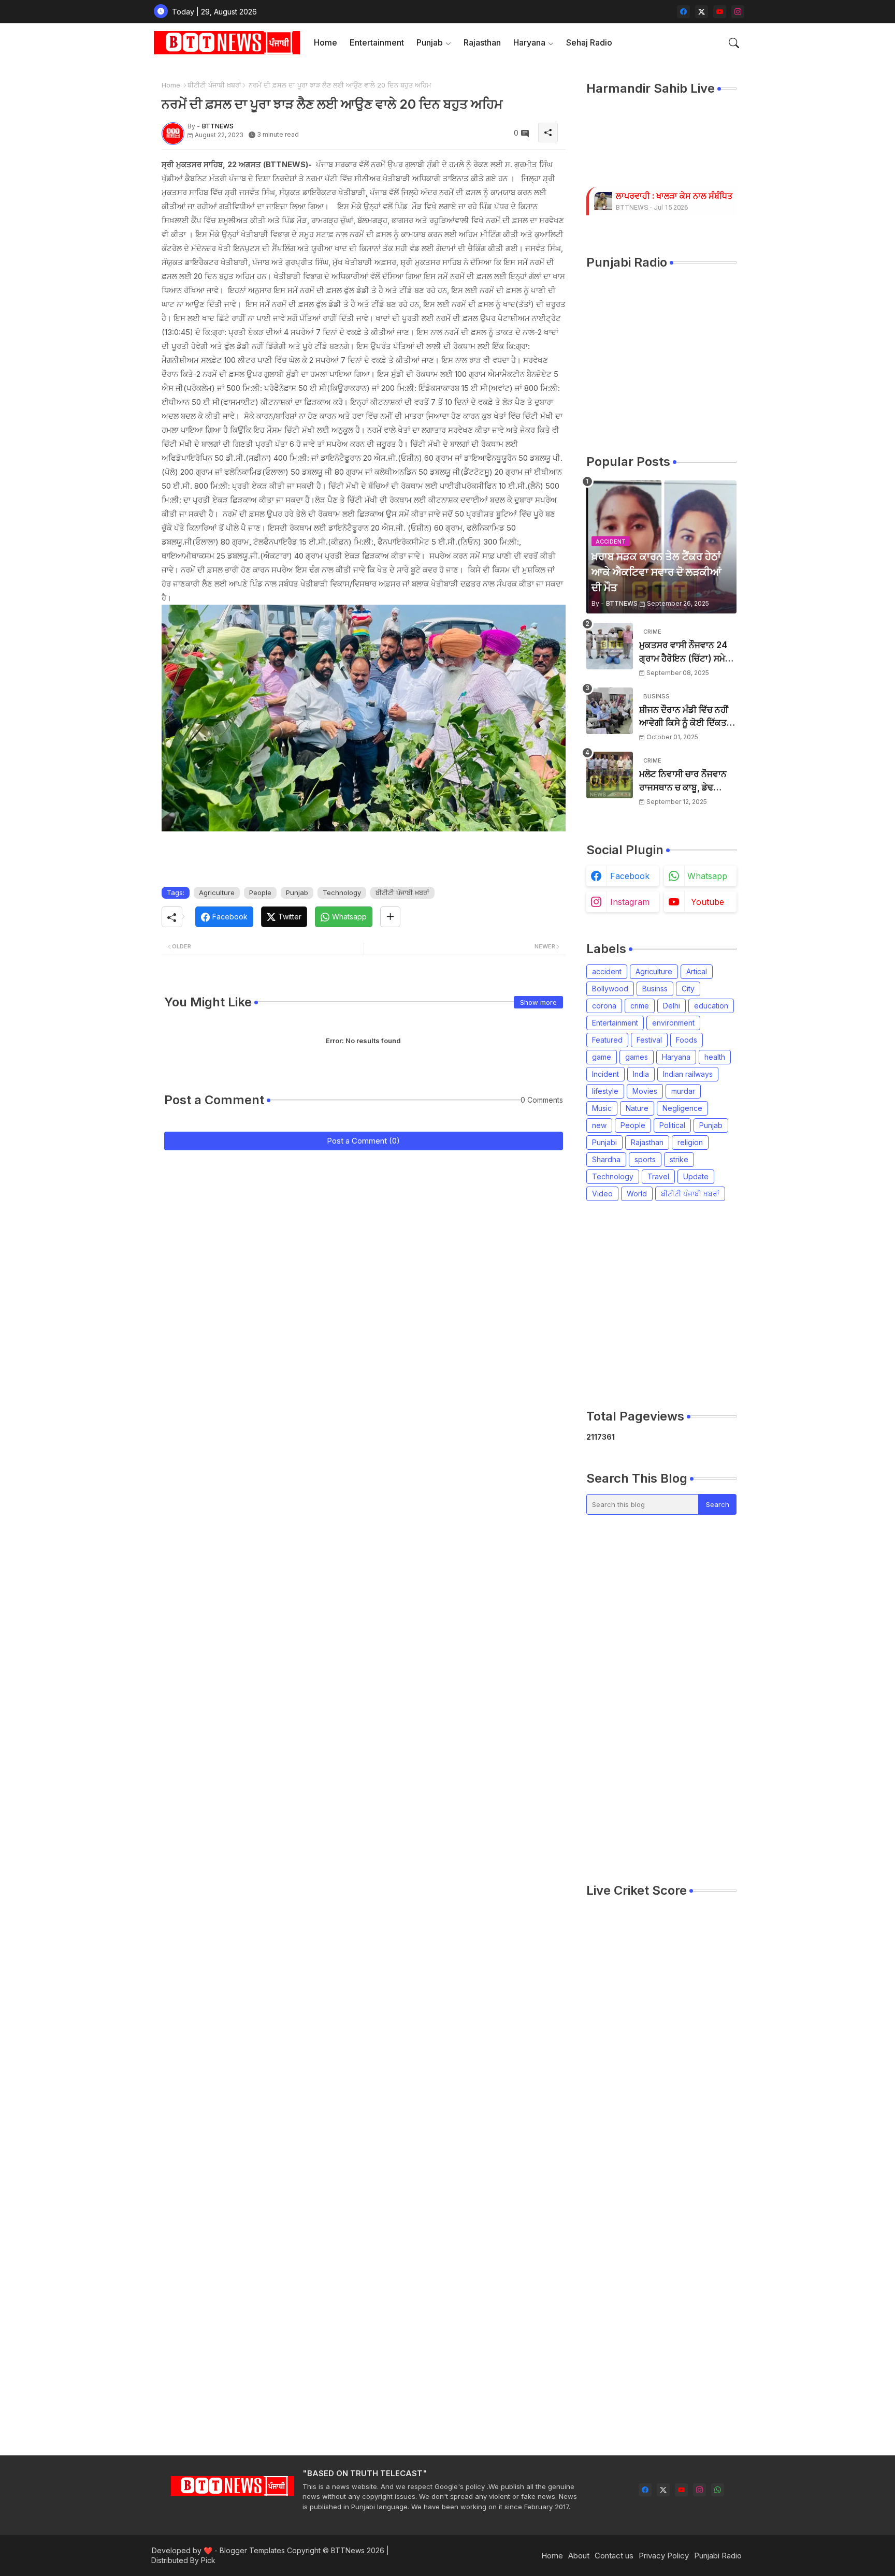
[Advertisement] (741, 1305)
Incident (605, 1074)
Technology (342, 892)
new (599, 1125)
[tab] (326, 43)
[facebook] (683, 12)
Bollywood (610, 989)
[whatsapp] (718, 2490)
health (715, 1057)
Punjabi (604, 1142)
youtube (708, 902)
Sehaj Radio (589, 42)
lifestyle (605, 1091)
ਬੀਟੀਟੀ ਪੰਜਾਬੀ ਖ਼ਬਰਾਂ (214, 85)
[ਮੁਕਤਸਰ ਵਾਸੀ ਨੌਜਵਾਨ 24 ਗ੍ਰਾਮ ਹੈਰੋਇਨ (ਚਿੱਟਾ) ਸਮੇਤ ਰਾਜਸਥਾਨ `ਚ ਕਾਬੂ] (610, 646)
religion (690, 1142)
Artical (697, 971)
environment (673, 1023)
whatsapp (707, 876)
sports (645, 1159)
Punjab (430, 42)
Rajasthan (482, 42)
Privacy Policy (664, 2556)
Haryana (529, 42)
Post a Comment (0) (363, 1141)
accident (607, 971)
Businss (655, 989)
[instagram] (738, 12)
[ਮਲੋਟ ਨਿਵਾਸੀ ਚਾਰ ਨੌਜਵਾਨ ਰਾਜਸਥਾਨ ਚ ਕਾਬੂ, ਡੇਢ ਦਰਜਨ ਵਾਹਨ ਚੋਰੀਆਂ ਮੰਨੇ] (610, 775)
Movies (645, 1091)
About (579, 2556)
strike (679, 1159)
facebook (630, 876)
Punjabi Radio (718, 2556)
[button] (734, 43)
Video (602, 1194)
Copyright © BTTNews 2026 (336, 2550)
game (602, 1057)
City (688, 989)
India (641, 1074)
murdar (683, 1091)
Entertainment (377, 42)
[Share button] (390, 917)
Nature (637, 1108)
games (637, 1057)
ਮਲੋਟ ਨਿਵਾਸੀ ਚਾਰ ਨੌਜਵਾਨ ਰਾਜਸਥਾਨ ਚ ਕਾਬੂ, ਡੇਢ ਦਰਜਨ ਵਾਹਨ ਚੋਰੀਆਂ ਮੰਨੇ (683, 781)
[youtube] (720, 12)
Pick (208, 2560)
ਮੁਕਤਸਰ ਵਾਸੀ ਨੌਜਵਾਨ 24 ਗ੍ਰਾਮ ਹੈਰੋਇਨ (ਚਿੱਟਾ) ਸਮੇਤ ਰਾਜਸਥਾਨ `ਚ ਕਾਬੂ (685, 653)
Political (672, 1125)
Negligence (682, 1108)
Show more (538, 1002)
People (260, 892)
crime (640, 1006)
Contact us (614, 2556)
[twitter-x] (702, 12)
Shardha (606, 1159)
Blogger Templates (252, 2550)
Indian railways (688, 1074)
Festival (649, 1040)
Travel (658, 1176)
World (637, 1194)
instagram (630, 902)
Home (326, 42)
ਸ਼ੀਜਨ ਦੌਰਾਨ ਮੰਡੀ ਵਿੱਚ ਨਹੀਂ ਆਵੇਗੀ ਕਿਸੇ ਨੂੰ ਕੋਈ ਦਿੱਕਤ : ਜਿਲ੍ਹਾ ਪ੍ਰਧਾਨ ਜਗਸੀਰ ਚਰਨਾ (685, 717)
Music (602, 1108)
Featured (607, 1040)
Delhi (672, 1006)
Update (696, 1176)
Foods (687, 1040)
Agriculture (217, 892)
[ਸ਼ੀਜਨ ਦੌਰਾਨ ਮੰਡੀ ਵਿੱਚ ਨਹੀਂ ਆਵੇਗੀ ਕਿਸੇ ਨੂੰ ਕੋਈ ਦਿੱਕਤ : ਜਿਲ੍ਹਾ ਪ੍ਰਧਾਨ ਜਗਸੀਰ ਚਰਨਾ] (610, 711)
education (711, 1006)
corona (604, 1006)
